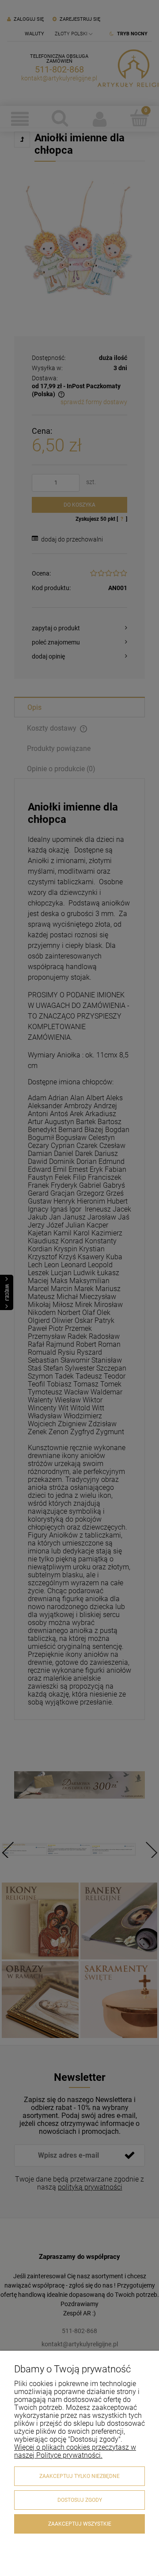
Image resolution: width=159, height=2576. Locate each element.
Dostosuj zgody (80, 2500)
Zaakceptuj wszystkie (80, 2524)
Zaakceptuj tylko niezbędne (79, 2476)
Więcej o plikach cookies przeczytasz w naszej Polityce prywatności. (75, 2451)
